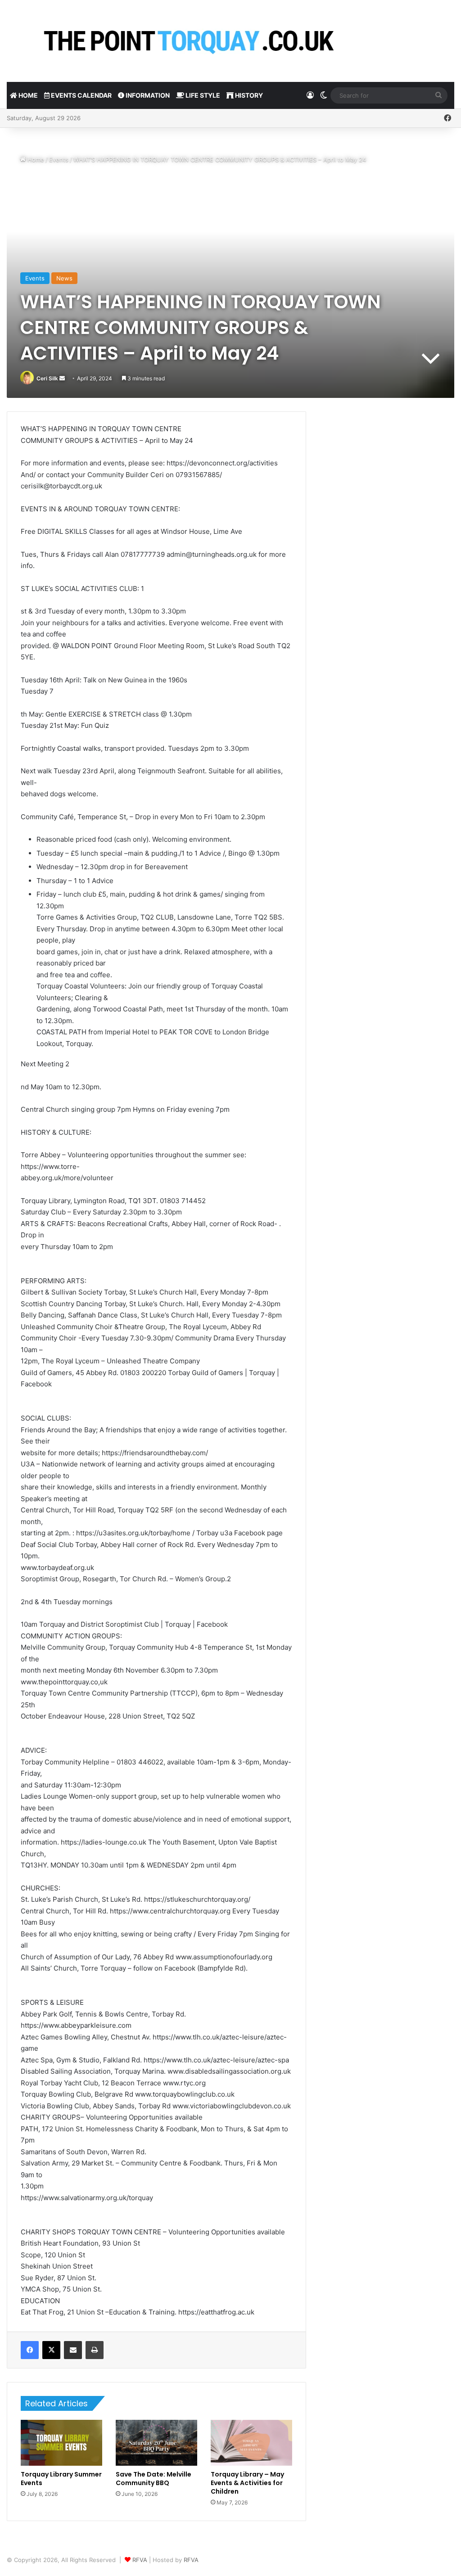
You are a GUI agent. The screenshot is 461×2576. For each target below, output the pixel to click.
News (64, 278)
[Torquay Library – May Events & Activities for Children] (251, 2443)
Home (27, 95)
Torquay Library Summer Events (61, 2479)
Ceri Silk (47, 378)
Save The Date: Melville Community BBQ (154, 2479)
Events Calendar (81, 95)
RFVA (140, 2560)
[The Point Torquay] (187, 41)
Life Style (202, 95)
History (248, 95)
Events (59, 159)
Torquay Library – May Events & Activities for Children (247, 2483)
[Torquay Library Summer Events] (61, 2443)
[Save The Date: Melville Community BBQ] (156, 2443)
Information (147, 95)
